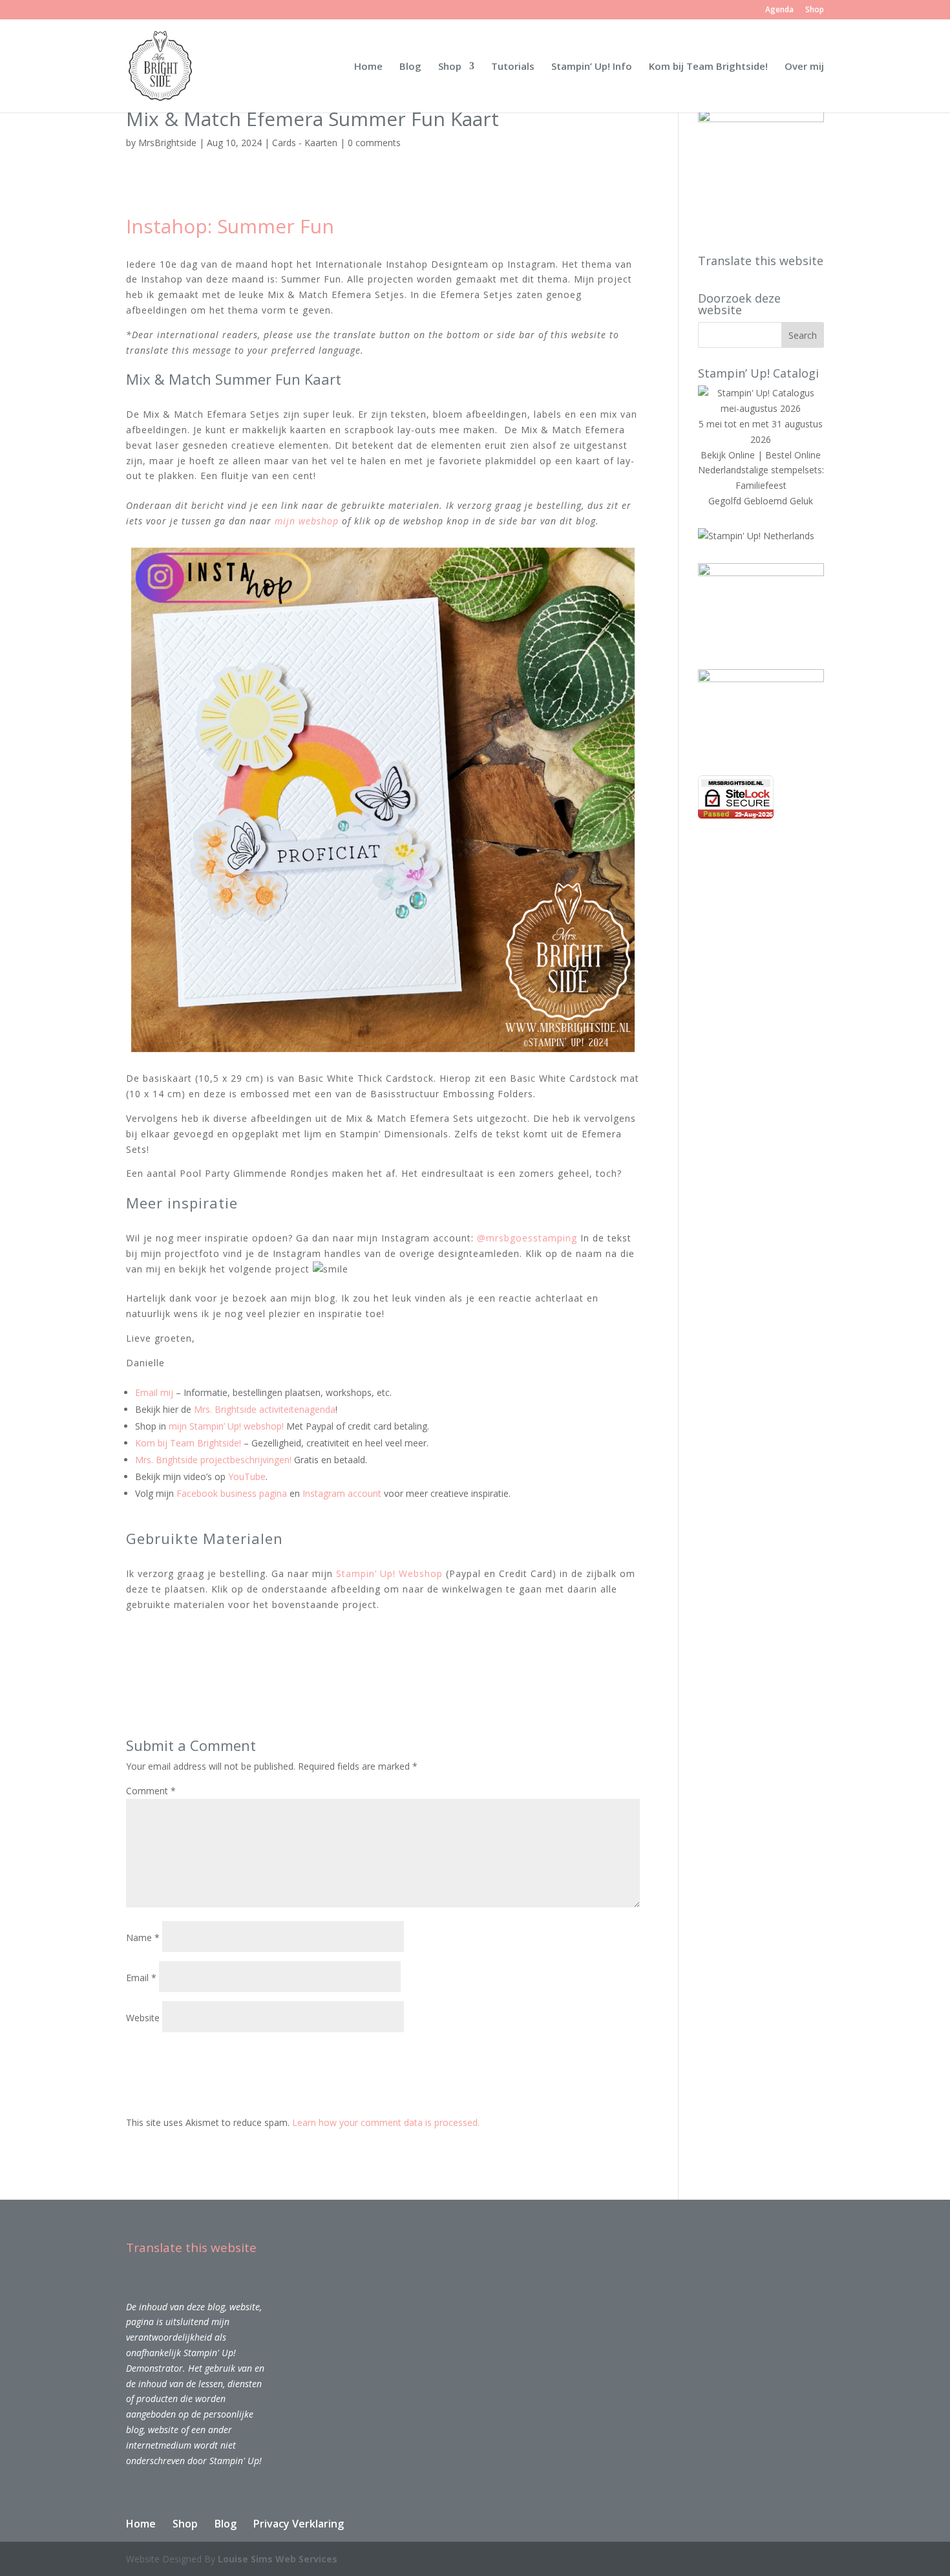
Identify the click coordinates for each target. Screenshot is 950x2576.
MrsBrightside (167, 143)
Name (143, 1937)
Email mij (154, 1392)
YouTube (247, 1476)
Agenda (779, 10)
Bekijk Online (728, 455)
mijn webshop (307, 521)
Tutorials (513, 67)
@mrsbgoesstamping (527, 1238)
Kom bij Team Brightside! (708, 67)
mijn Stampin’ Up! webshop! (226, 1426)
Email (141, 1978)
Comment (151, 1791)
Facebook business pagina (232, 1493)
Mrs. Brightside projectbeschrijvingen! (213, 1460)
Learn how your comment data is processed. (386, 2122)
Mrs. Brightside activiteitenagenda (265, 1409)
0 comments (374, 143)
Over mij (804, 67)
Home (368, 67)
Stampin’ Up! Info (592, 67)
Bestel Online (793, 455)
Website (143, 2018)
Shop (815, 10)
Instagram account (342, 1493)
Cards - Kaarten (305, 143)
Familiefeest (761, 485)
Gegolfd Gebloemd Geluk (761, 501)
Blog (410, 67)
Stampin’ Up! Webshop (389, 1573)
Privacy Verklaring (299, 2524)
